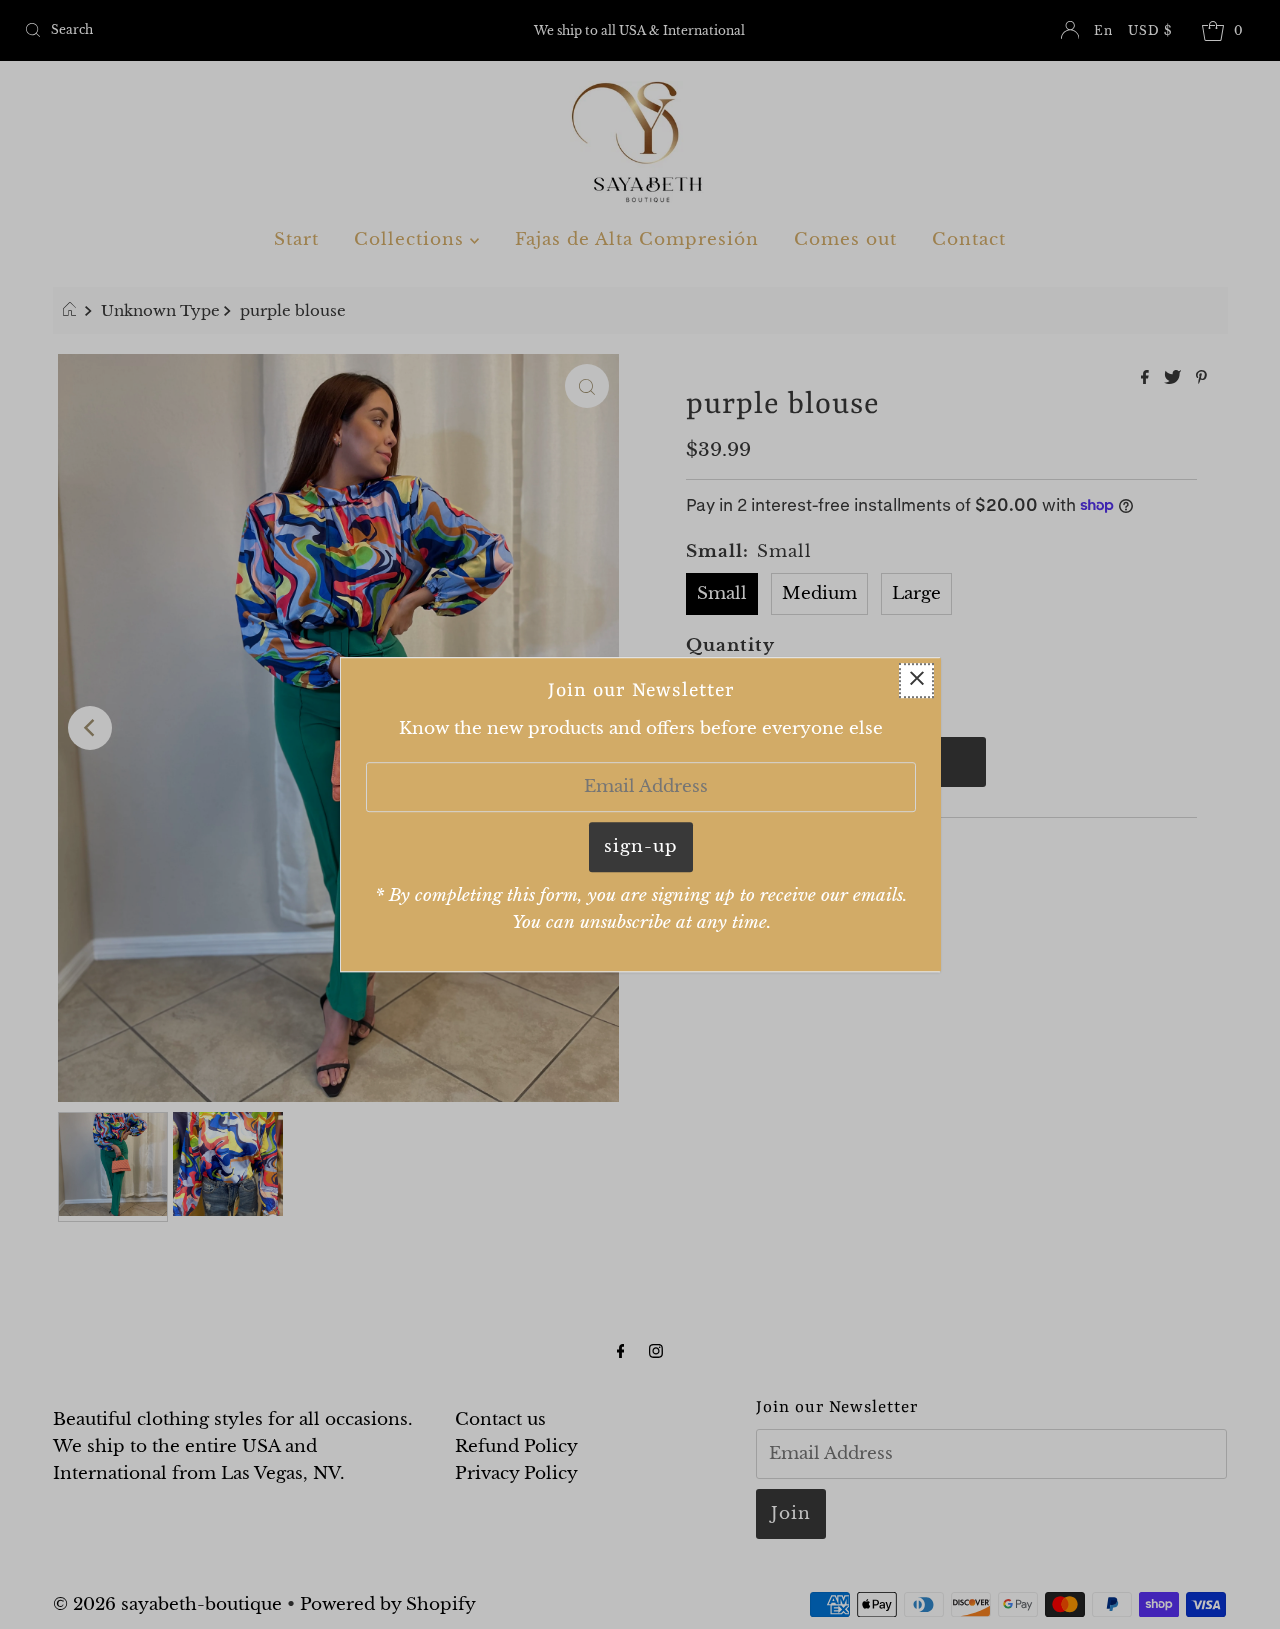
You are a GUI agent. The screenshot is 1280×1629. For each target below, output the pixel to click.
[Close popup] (916, 680)
